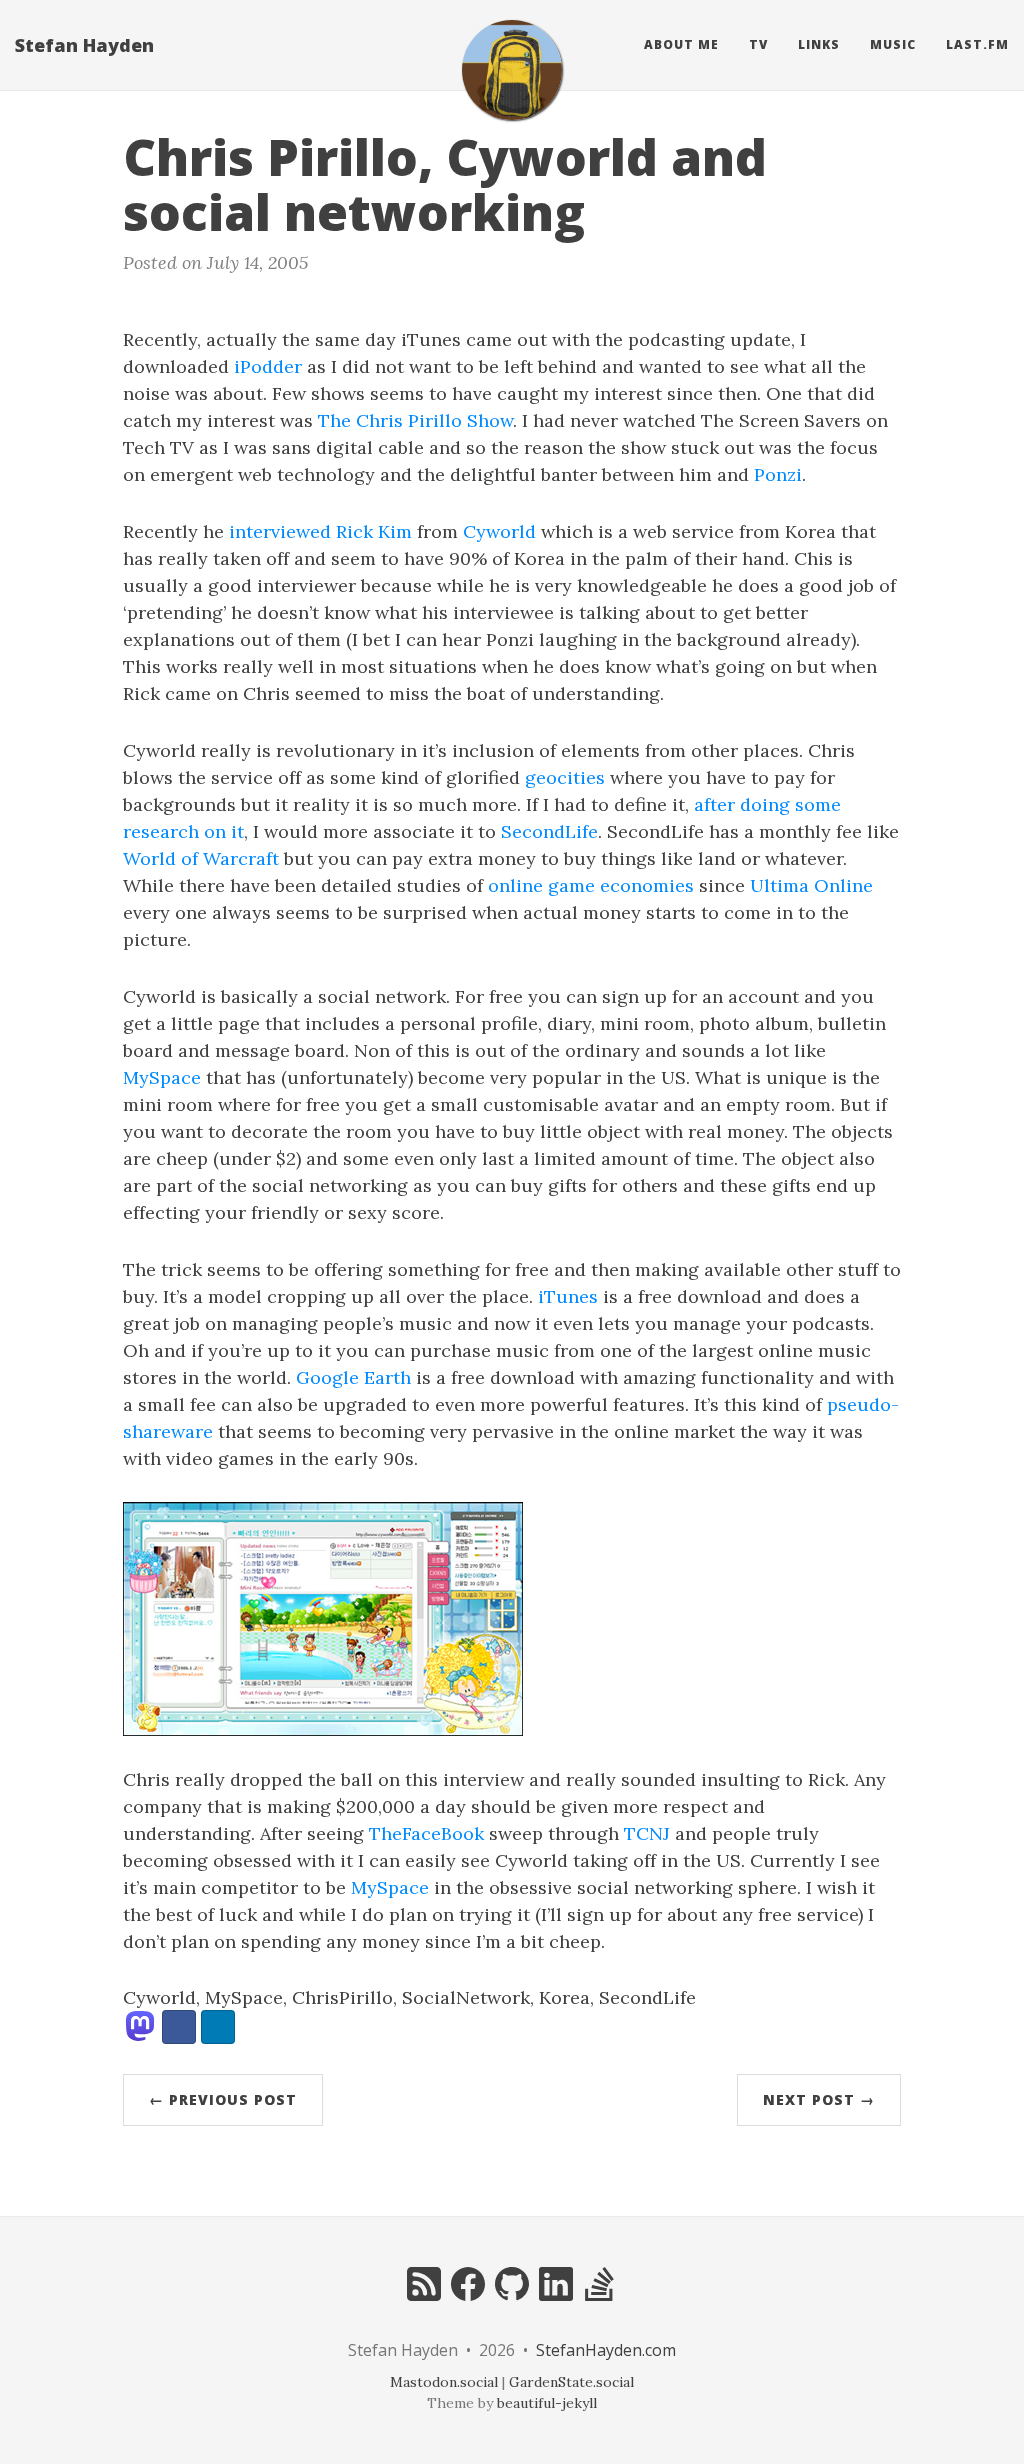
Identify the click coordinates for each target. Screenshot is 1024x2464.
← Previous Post (223, 2099)
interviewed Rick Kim (320, 531)
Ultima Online (811, 885)
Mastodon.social (444, 2382)
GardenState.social (571, 2382)
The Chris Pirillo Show (415, 420)
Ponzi (778, 474)
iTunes (568, 1296)
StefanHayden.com (606, 2350)
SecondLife (549, 831)
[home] (512, 70)
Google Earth (353, 1377)
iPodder (268, 366)
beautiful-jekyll (547, 2403)
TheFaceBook (426, 1833)
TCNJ (647, 1833)
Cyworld (499, 531)
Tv (758, 44)
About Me (681, 44)
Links (819, 44)
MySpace (162, 1077)
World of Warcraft (201, 858)
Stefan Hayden (84, 45)
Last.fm (977, 44)
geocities (565, 777)
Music (893, 44)
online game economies (591, 885)
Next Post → (819, 2099)
